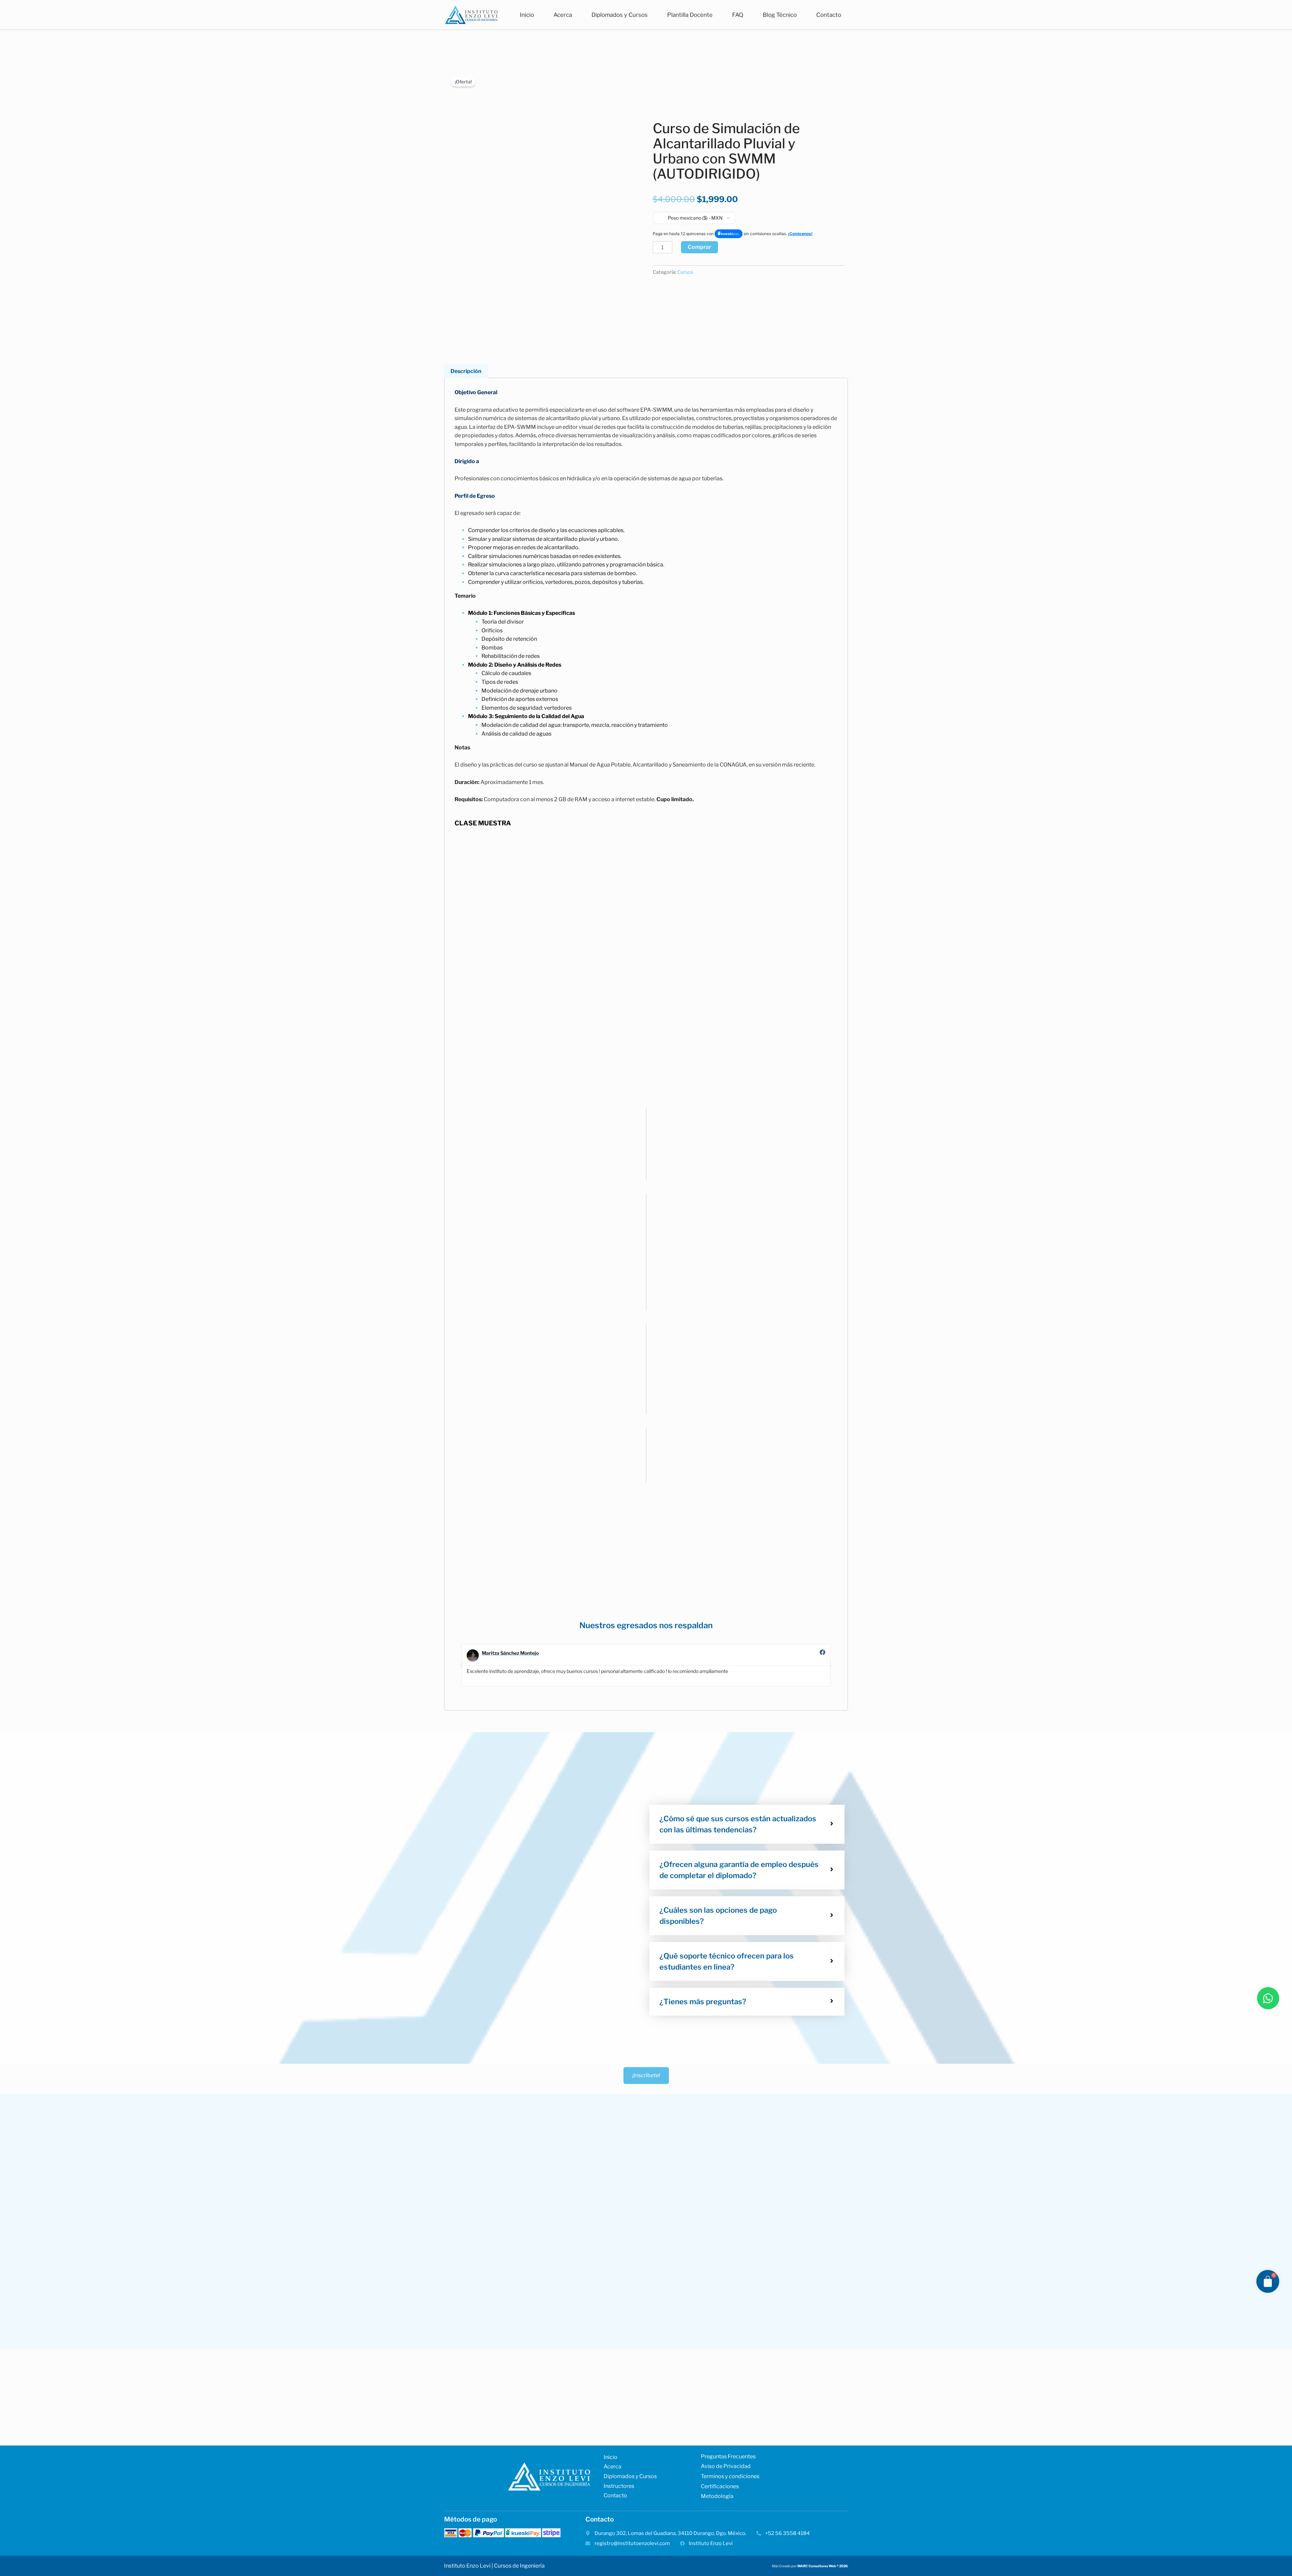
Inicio (527, 15)
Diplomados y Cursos (620, 15)
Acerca (563, 15)
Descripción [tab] (466, 371)
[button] (461, 1665)
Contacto (829, 15)
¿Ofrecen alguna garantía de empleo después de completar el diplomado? (739, 1870)
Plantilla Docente (690, 15)
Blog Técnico (780, 15)
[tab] (747, 1824)
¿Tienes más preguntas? (703, 2002)
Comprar (699, 247)
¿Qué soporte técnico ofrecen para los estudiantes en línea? (727, 1961)
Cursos (685, 272)
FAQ (738, 15)
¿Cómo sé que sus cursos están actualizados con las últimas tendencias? (738, 1824)
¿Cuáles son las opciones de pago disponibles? (718, 1916)
